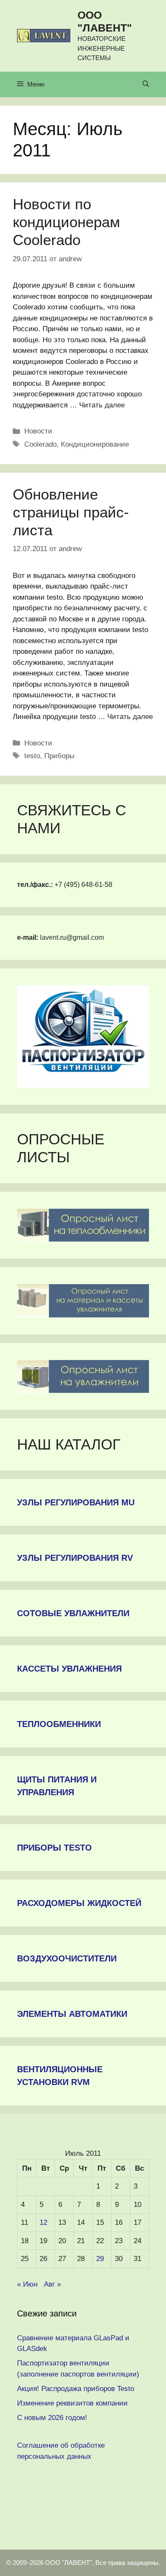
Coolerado (40, 444)
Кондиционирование (95, 444)
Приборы (59, 756)
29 (100, 2259)
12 (43, 2222)
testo (32, 756)
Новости (38, 431)
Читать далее (102, 405)
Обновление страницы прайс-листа (71, 512)
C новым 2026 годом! (52, 2418)
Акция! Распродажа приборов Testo (76, 2389)
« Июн (27, 2284)
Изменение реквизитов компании (72, 2403)
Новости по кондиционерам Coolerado (66, 222)
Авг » (52, 2284)
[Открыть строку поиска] (146, 84)
